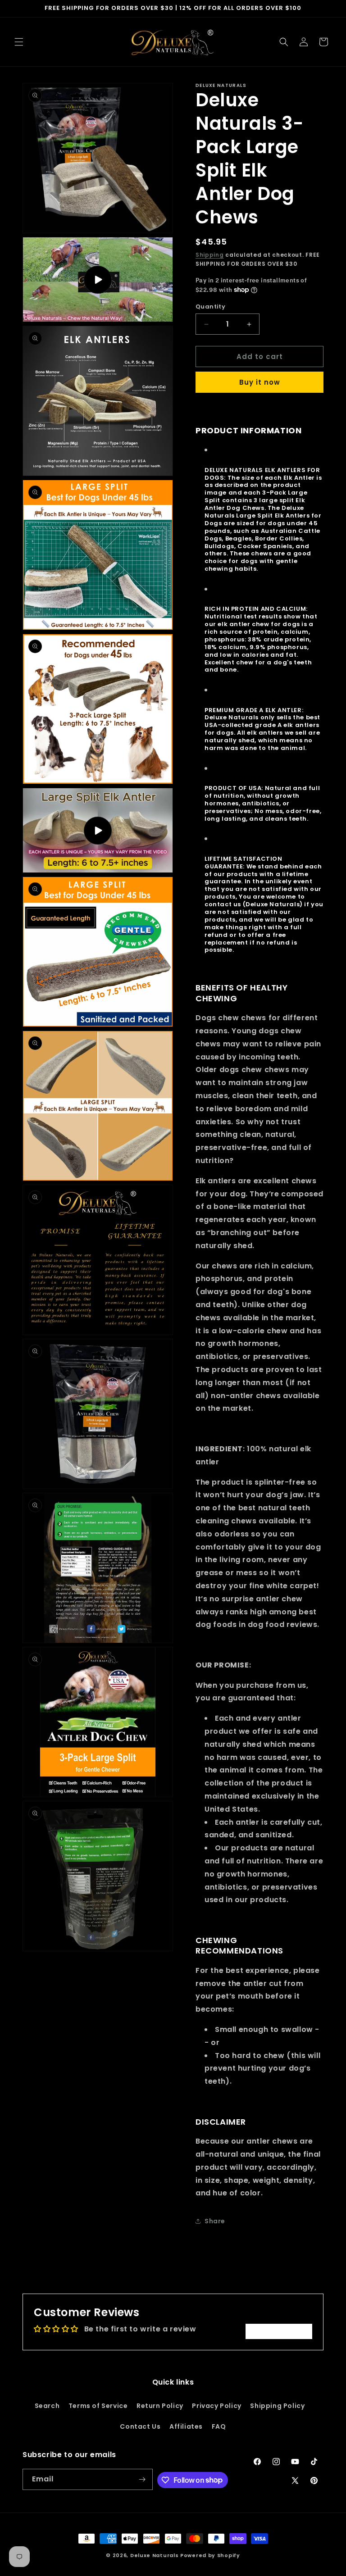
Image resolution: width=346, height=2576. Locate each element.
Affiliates (186, 2426)
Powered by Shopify (210, 2555)
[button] (19, 42)
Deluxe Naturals (155, 2555)
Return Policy (160, 2406)
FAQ (219, 2426)
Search (47, 2406)
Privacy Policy (216, 2406)
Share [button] (215, 2221)
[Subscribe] (142, 2479)
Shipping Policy (277, 2406)
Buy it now (260, 382)
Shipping (210, 255)
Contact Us (140, 2426)
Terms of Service (98, 2406)
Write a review (279, 2331)
